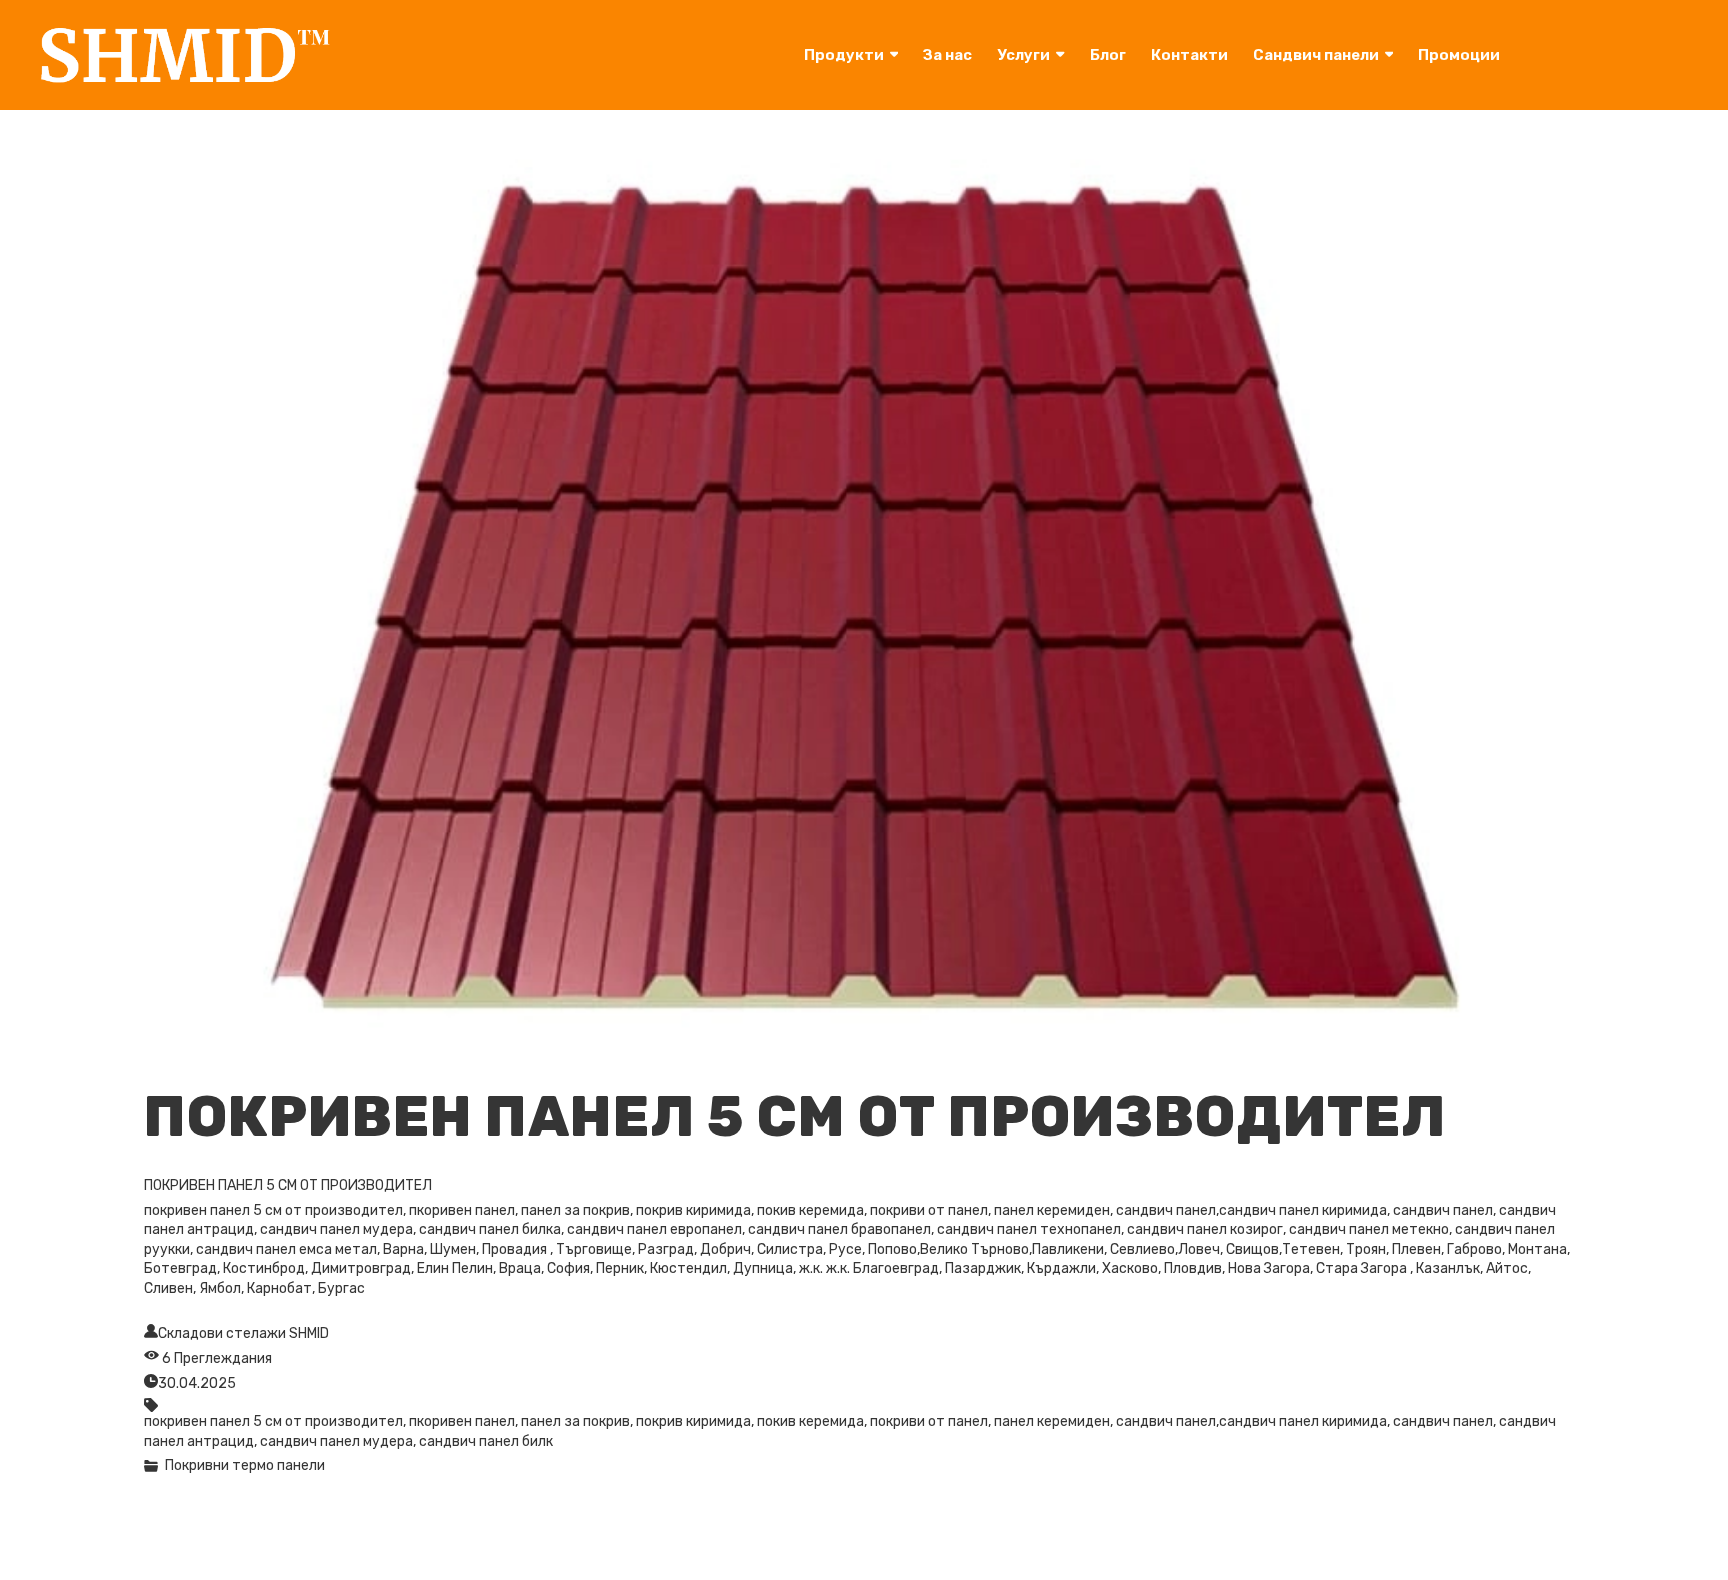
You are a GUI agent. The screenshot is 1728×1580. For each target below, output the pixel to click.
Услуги (1023, 55)
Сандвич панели (1316, 55)
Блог (1108, 55)
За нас (947, 55)
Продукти (844, 55)
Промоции (1459, 55)
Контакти (1189, 55)
